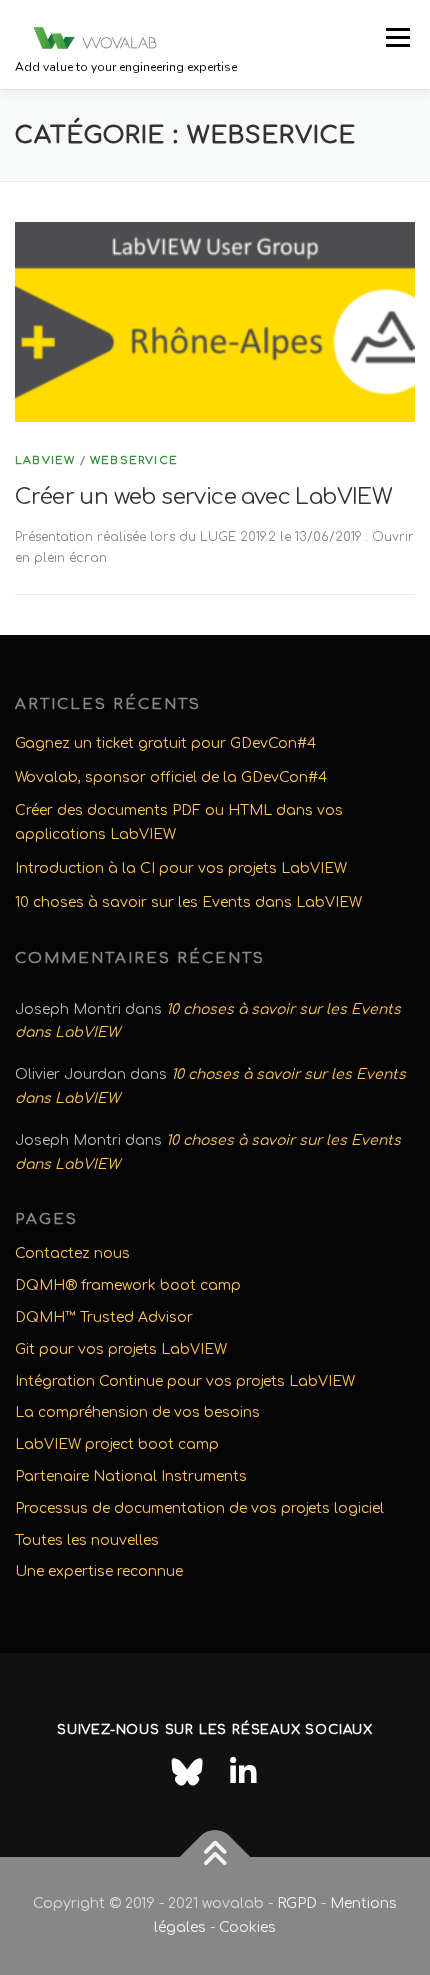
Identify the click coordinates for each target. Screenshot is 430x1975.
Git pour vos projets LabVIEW (121, 1349)
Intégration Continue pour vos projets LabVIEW (185, 1381)
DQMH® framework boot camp (128, 1285)
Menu (397, 37)
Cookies (247, 1927)
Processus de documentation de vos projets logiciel (199, 1508)
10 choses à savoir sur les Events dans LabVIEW (188, 902)
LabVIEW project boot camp (117, 1444)
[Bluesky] (187, 1772)
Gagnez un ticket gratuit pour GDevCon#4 (165, 743)
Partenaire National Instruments (131, 1476)
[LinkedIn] (243, 1772)
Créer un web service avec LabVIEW (203, 497)
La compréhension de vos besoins (137, 1412)
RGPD (297, 1903)
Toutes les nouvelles (87, 1540)
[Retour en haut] (215, 1857)
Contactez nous (72, 1253)
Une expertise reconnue (99, 1571)
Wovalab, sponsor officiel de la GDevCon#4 (171, 777)
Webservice (134, 460)
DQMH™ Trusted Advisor (104, 1317)
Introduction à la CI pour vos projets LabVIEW (181, 868)
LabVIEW (45, 460)
